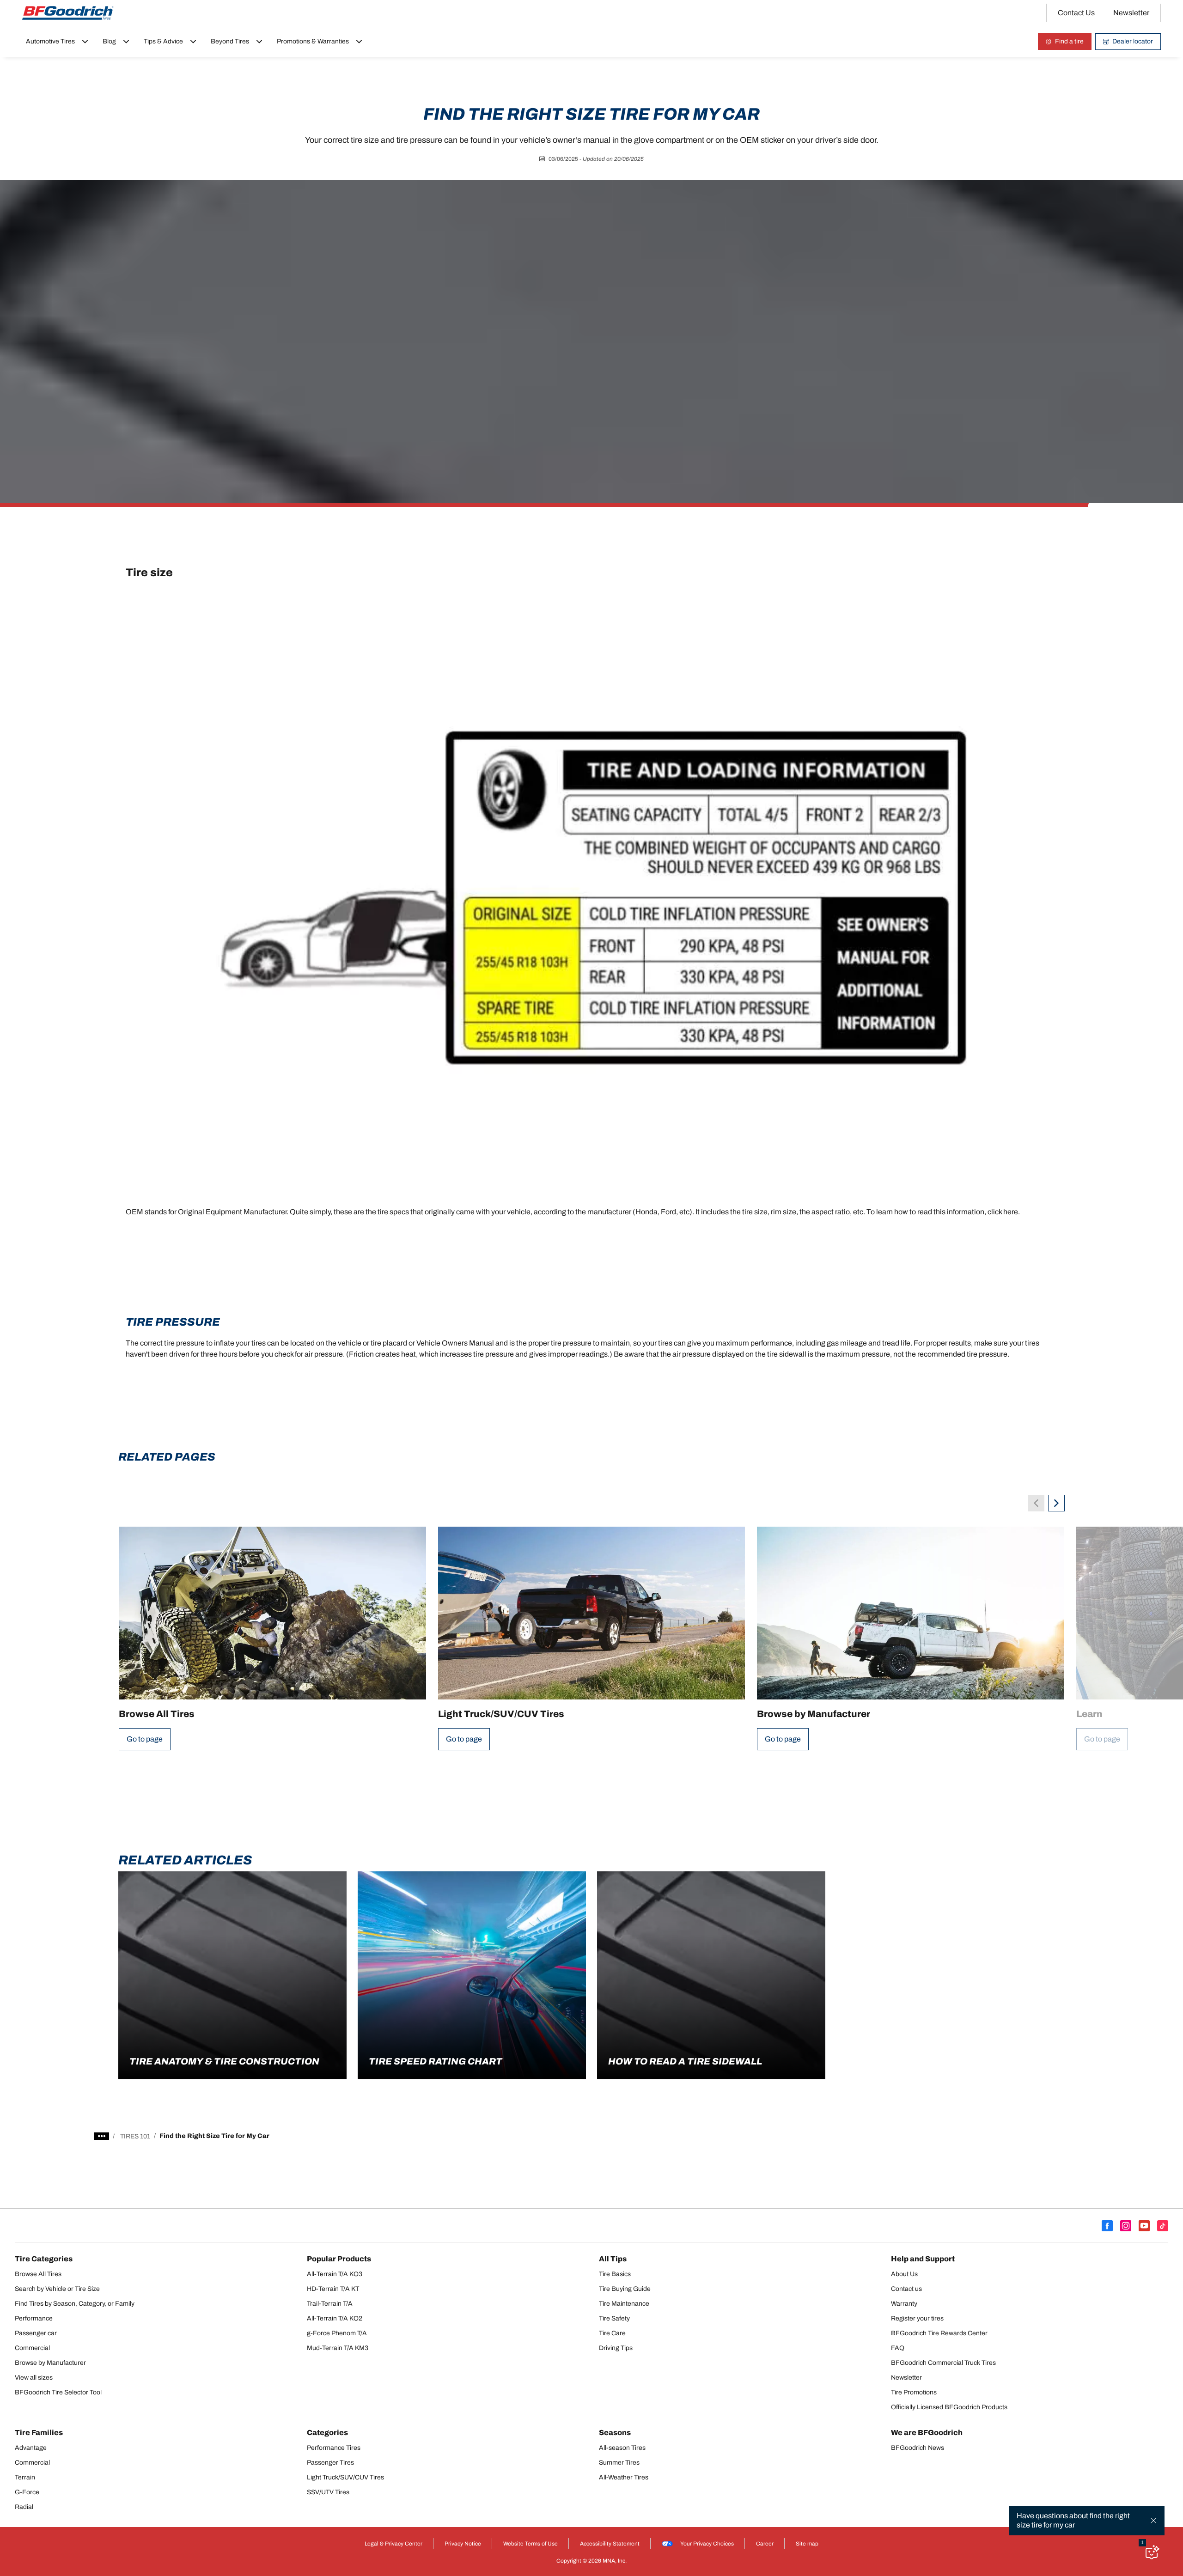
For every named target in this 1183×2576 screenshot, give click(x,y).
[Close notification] (1153, 2521)
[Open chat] (1152, 2552)
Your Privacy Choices (707, 2544)
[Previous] (1036, 1503)
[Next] (1056, 1503)
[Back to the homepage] (68, 13)
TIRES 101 (135, 2136)
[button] (1142, 2543)
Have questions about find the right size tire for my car (1073, 2520)
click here (1003, 1212)
